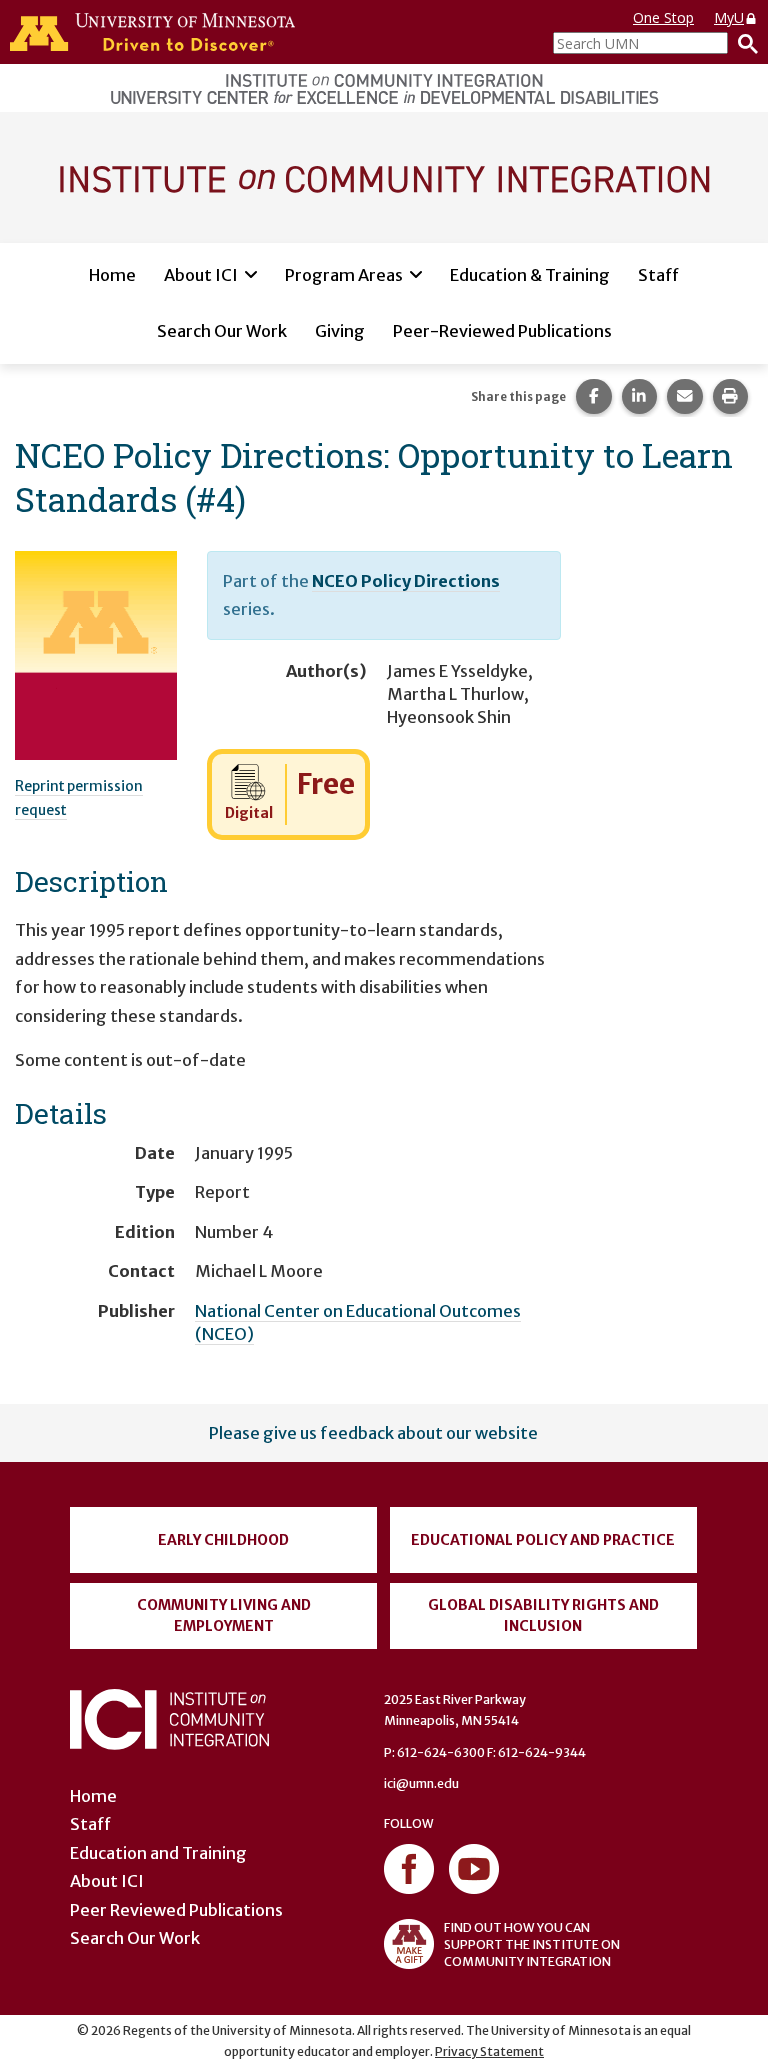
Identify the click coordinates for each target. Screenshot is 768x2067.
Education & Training (530, 275)
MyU (729, 17)
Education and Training (158, 1853)
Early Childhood (223, 1540)
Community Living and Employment (224, 1615)
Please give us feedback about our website (373, 1433)
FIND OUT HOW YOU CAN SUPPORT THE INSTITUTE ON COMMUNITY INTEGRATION (532, 1944)
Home (112, 275)
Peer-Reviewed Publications (502, 331)
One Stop (663, 17)
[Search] (743, 43)
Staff (658, 275)
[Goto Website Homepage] (384, 176)
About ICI (201, 275)
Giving (340, 331)
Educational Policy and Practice (543, 1540)
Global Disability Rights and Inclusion (543, 1615)
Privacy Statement (489, 2051)
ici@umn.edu (421, 1783)
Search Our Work (222, 331)
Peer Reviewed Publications (176, 1910)
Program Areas (344, 275)
